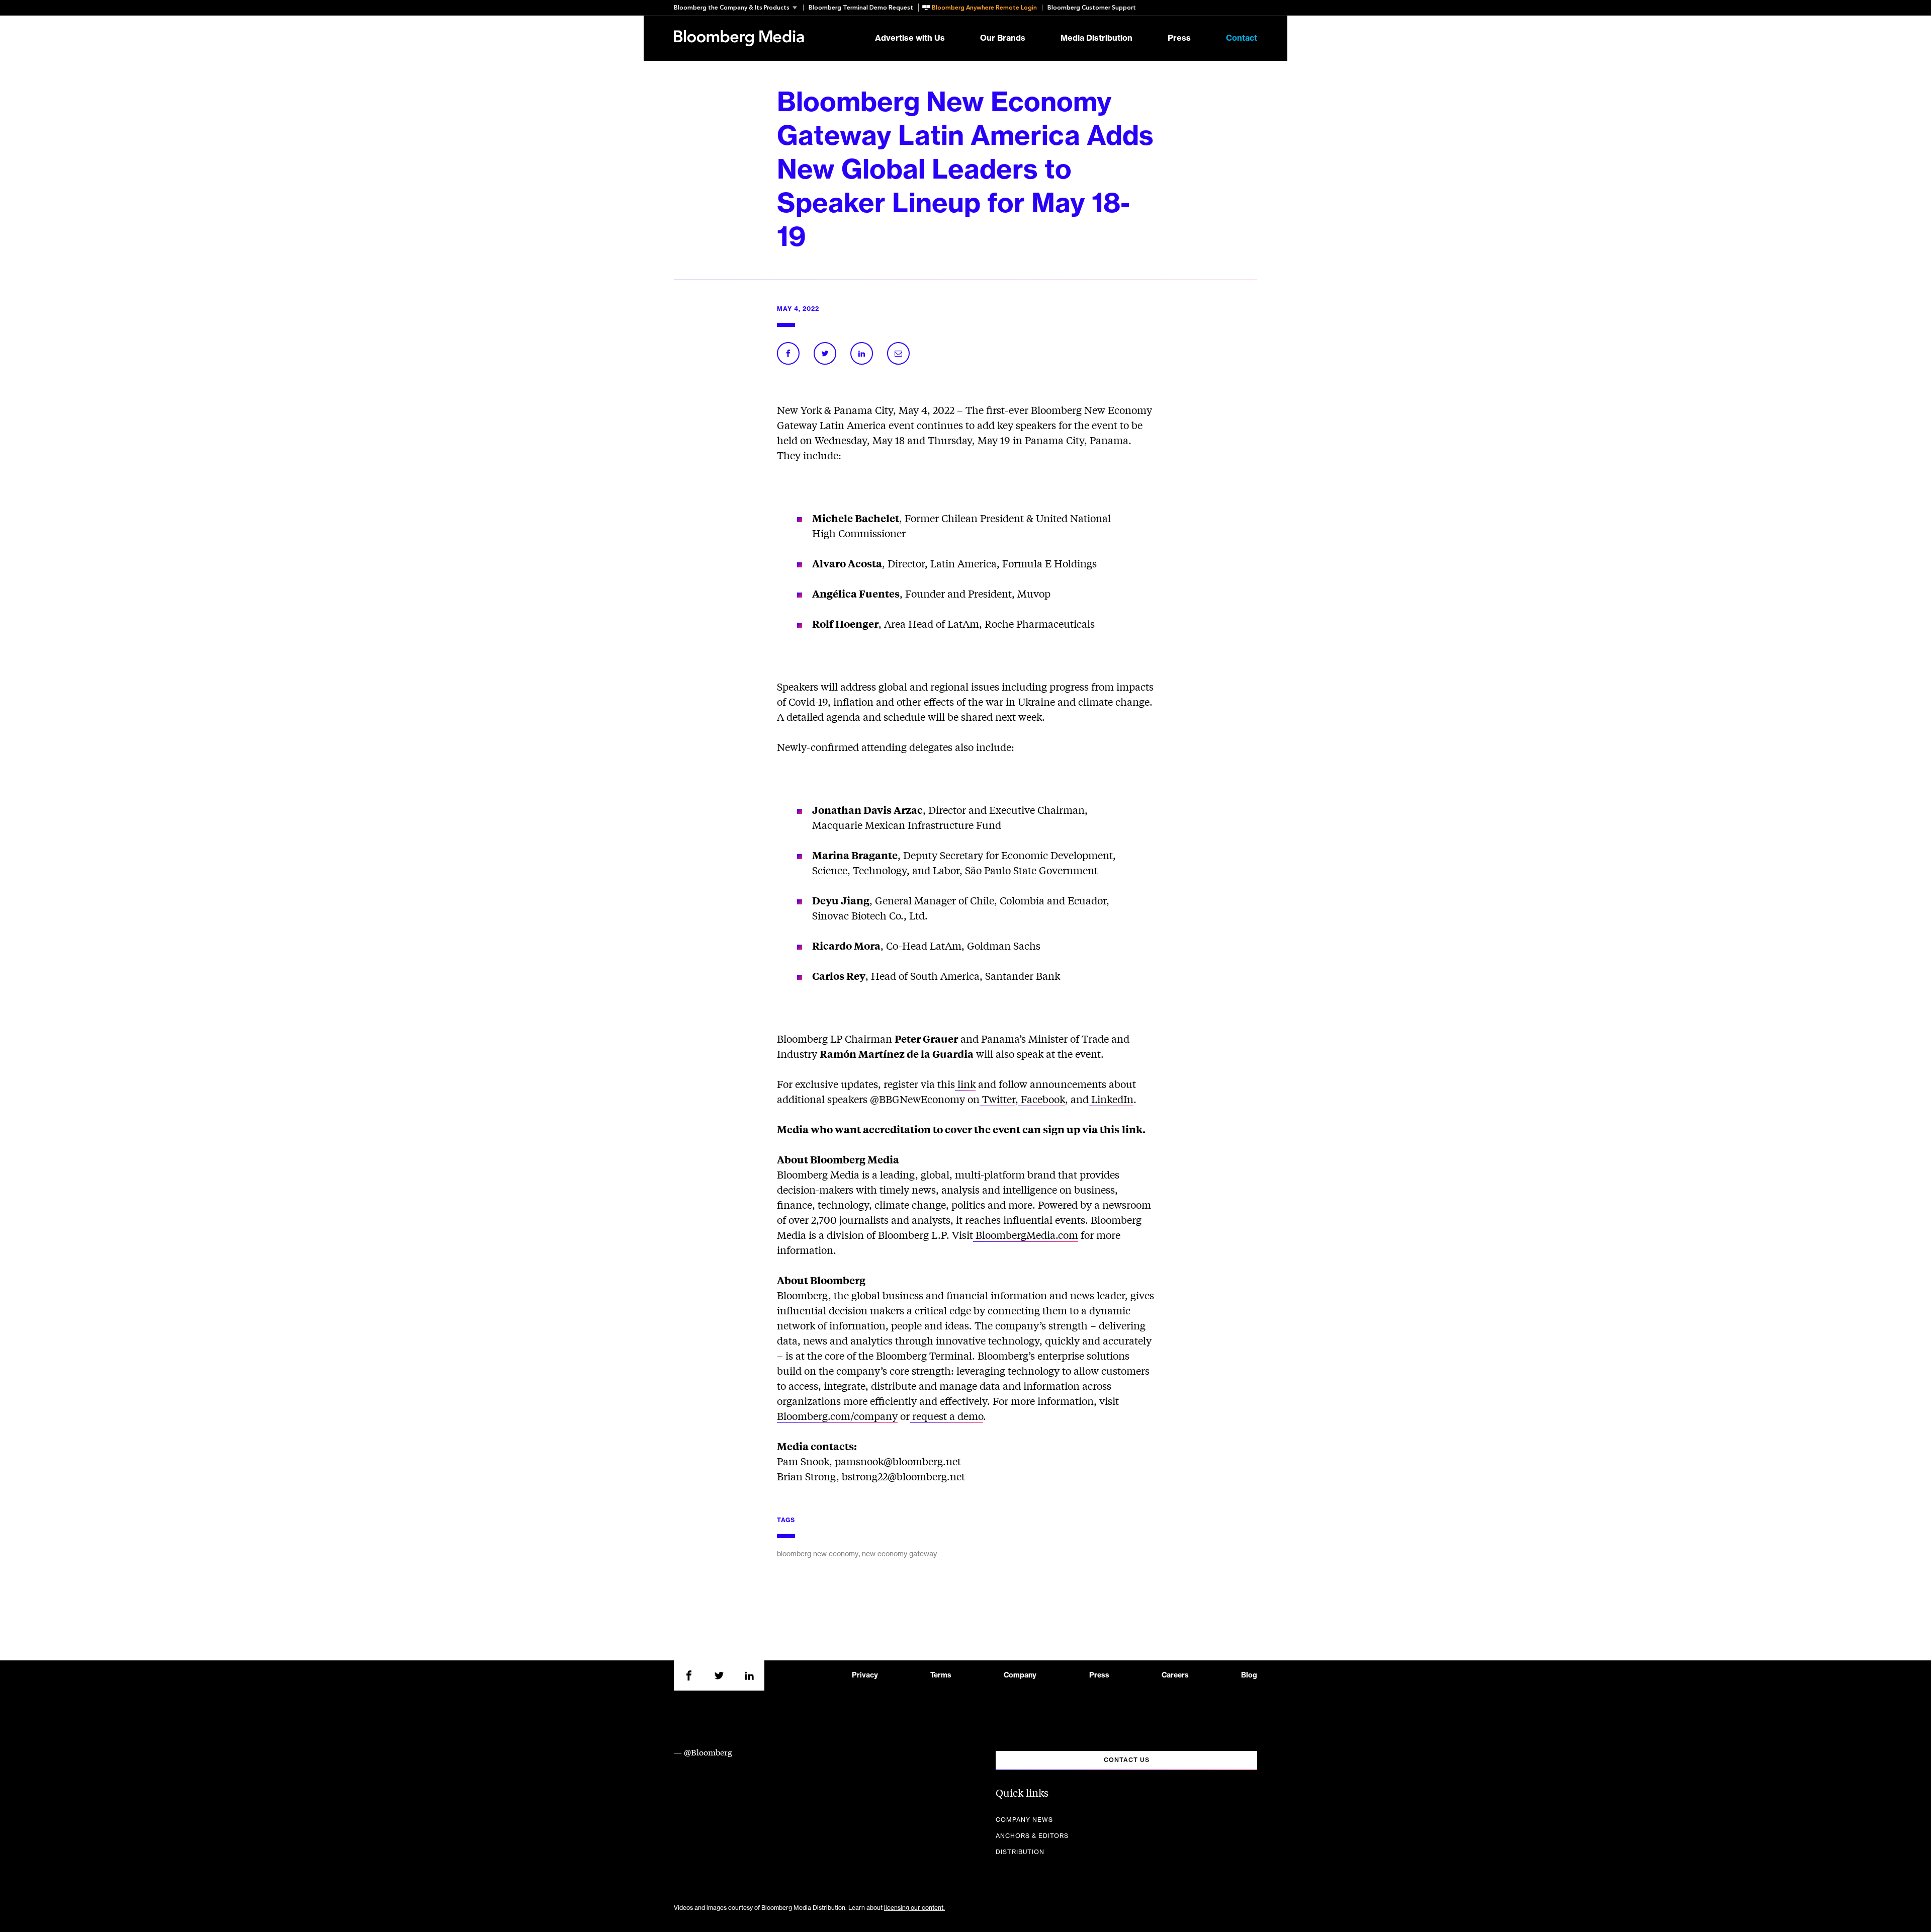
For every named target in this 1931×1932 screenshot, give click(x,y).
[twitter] (719, 1675)
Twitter (997, 1099)
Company (1020, 1675)
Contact (1242, 38)
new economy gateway (899, 1554)
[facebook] (689, 1675)
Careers (1175, 1675)
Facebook (1042, 1099)
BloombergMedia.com (1026, 1235)
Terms (941, 1675)
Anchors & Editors (1032, 1836)
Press (1179, 38)
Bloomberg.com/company (837, 1416)
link (965, 1084)
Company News (1024, 1820)
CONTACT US (1127, 1760)
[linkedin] (749, 1675)
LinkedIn (1111, 1099)
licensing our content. (914, 1908)
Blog (1249, 1675)
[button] (738, 8)
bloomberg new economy (818, 1554)
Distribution (1020, 1852)
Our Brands (1003, 38)
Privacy (865, 1675)
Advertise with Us (910, 38)
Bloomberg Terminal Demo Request (861, 8)
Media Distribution (1096, 38)
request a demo (946, 1416)
